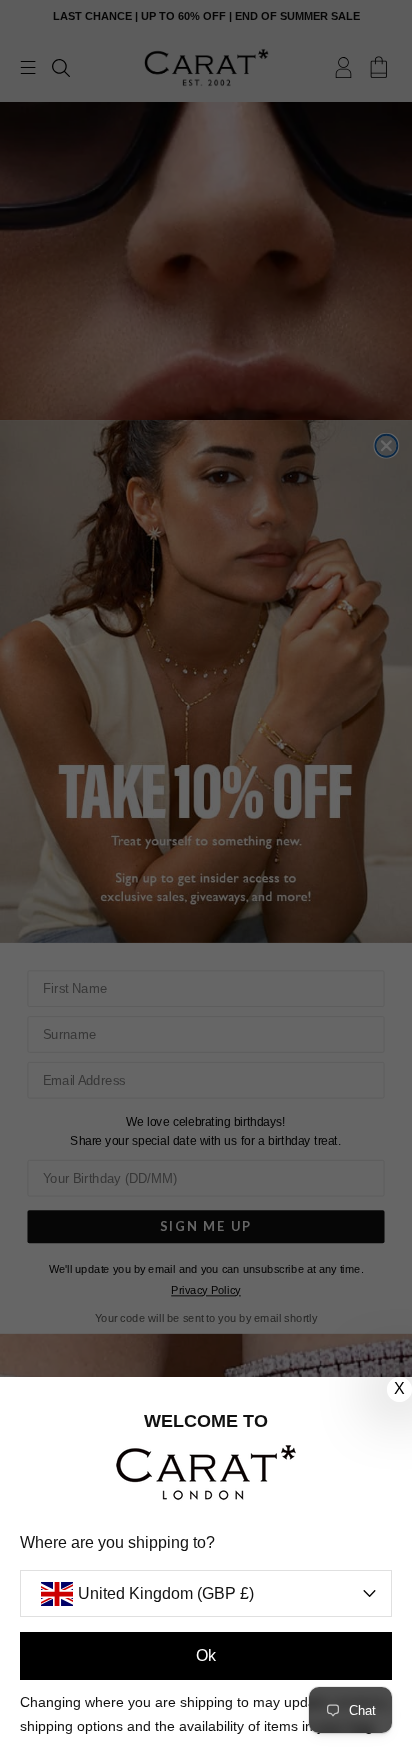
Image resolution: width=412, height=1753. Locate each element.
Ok (206, 1655)
